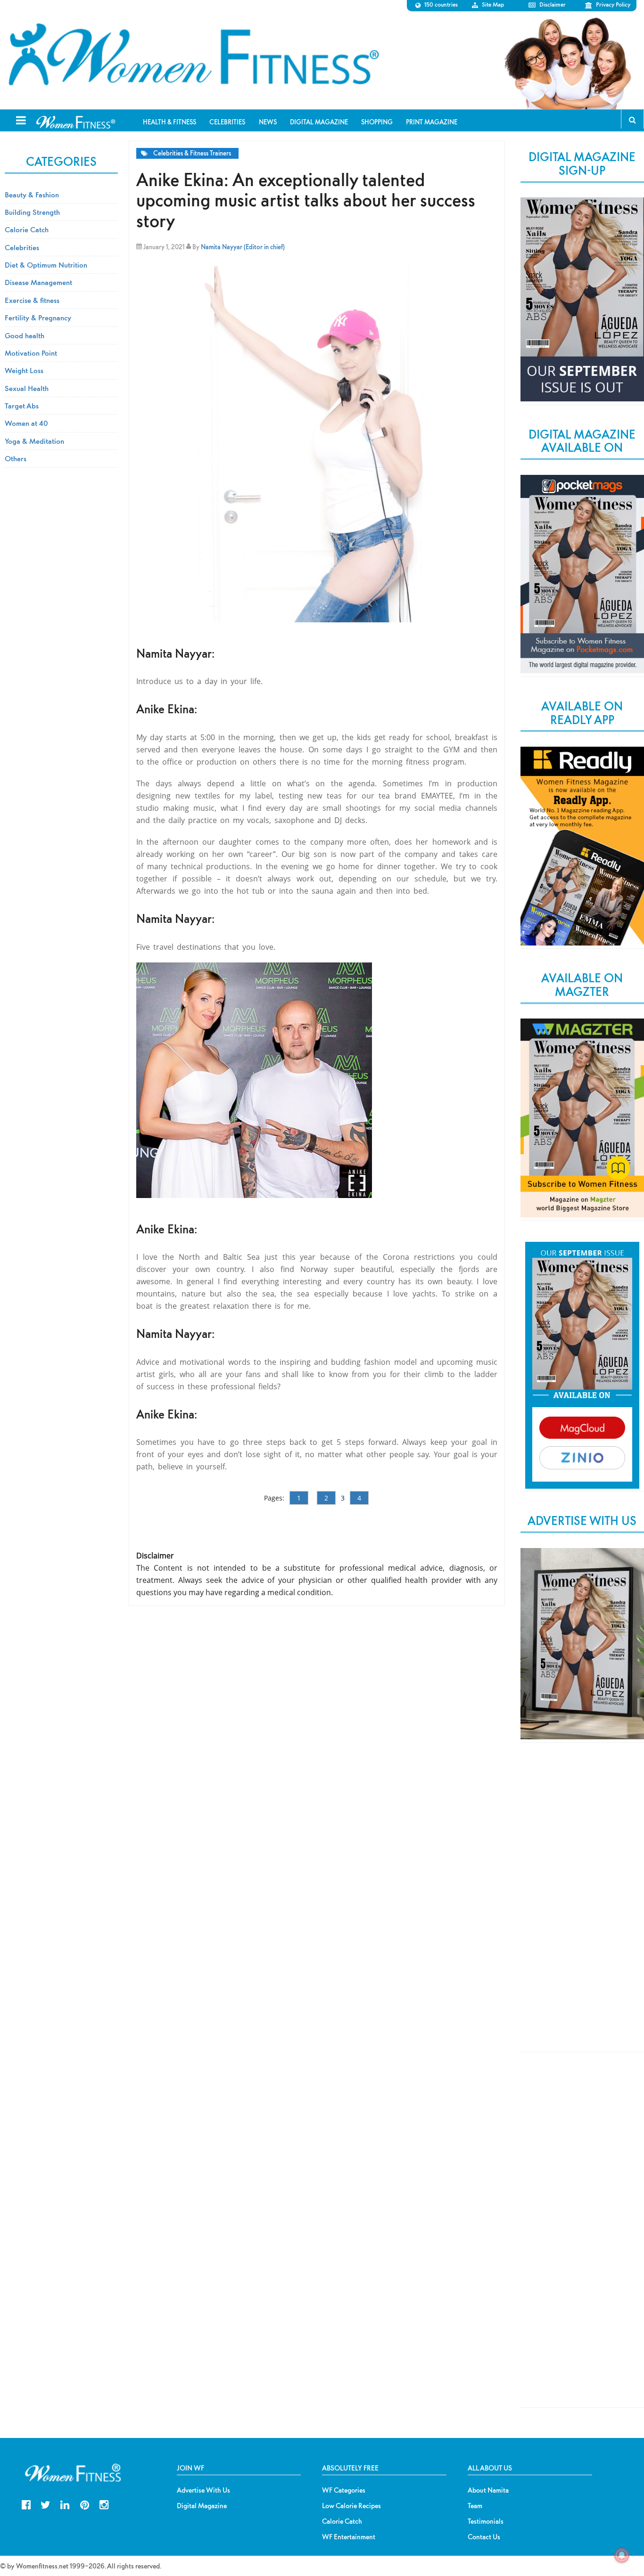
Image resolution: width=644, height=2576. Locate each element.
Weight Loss (24, 370)
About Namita (488, 2490)
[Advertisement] (582, 1905)
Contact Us (484, 2537)
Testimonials (486, 2521)
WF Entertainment (349, 2537)
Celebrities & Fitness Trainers (192, 153)
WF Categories (344, 2490)
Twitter (45, 2504)
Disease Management (38, 282)
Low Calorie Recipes (351, 2506)
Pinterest (85, 2504)
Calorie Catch (27, 229)
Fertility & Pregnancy (38, 318)
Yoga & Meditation (34, 441)
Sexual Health (27, 388)
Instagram (104, 2504)
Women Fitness (193, 55)
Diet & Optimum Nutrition (46, 265)
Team (475, 2506)
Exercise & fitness (32, 300)
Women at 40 (26, 423)
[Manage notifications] (622, 2555)
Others (16, 458)
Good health (25, 335)
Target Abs (22, 406)
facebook (26, 2504)
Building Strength (32, 212)
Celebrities (22, 247)
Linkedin (65, 2504)
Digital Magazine (202, 2506)
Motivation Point (31, 353)
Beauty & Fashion (32, 195)
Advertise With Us (203, 2490)
